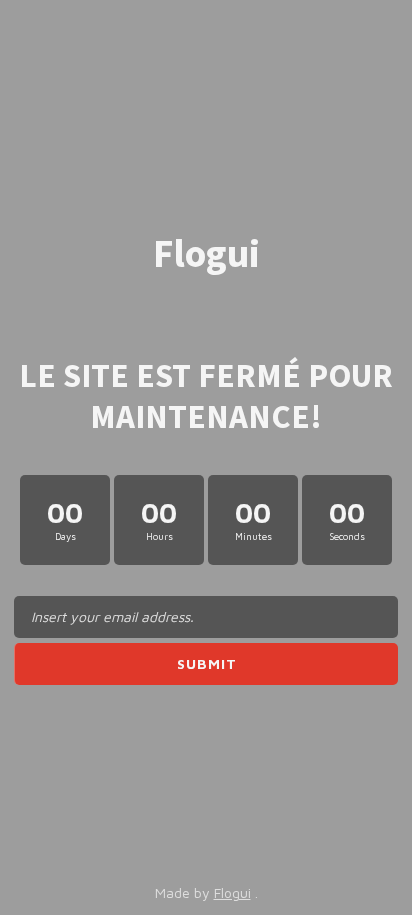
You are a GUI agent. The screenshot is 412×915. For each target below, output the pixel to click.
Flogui (232, 892)
